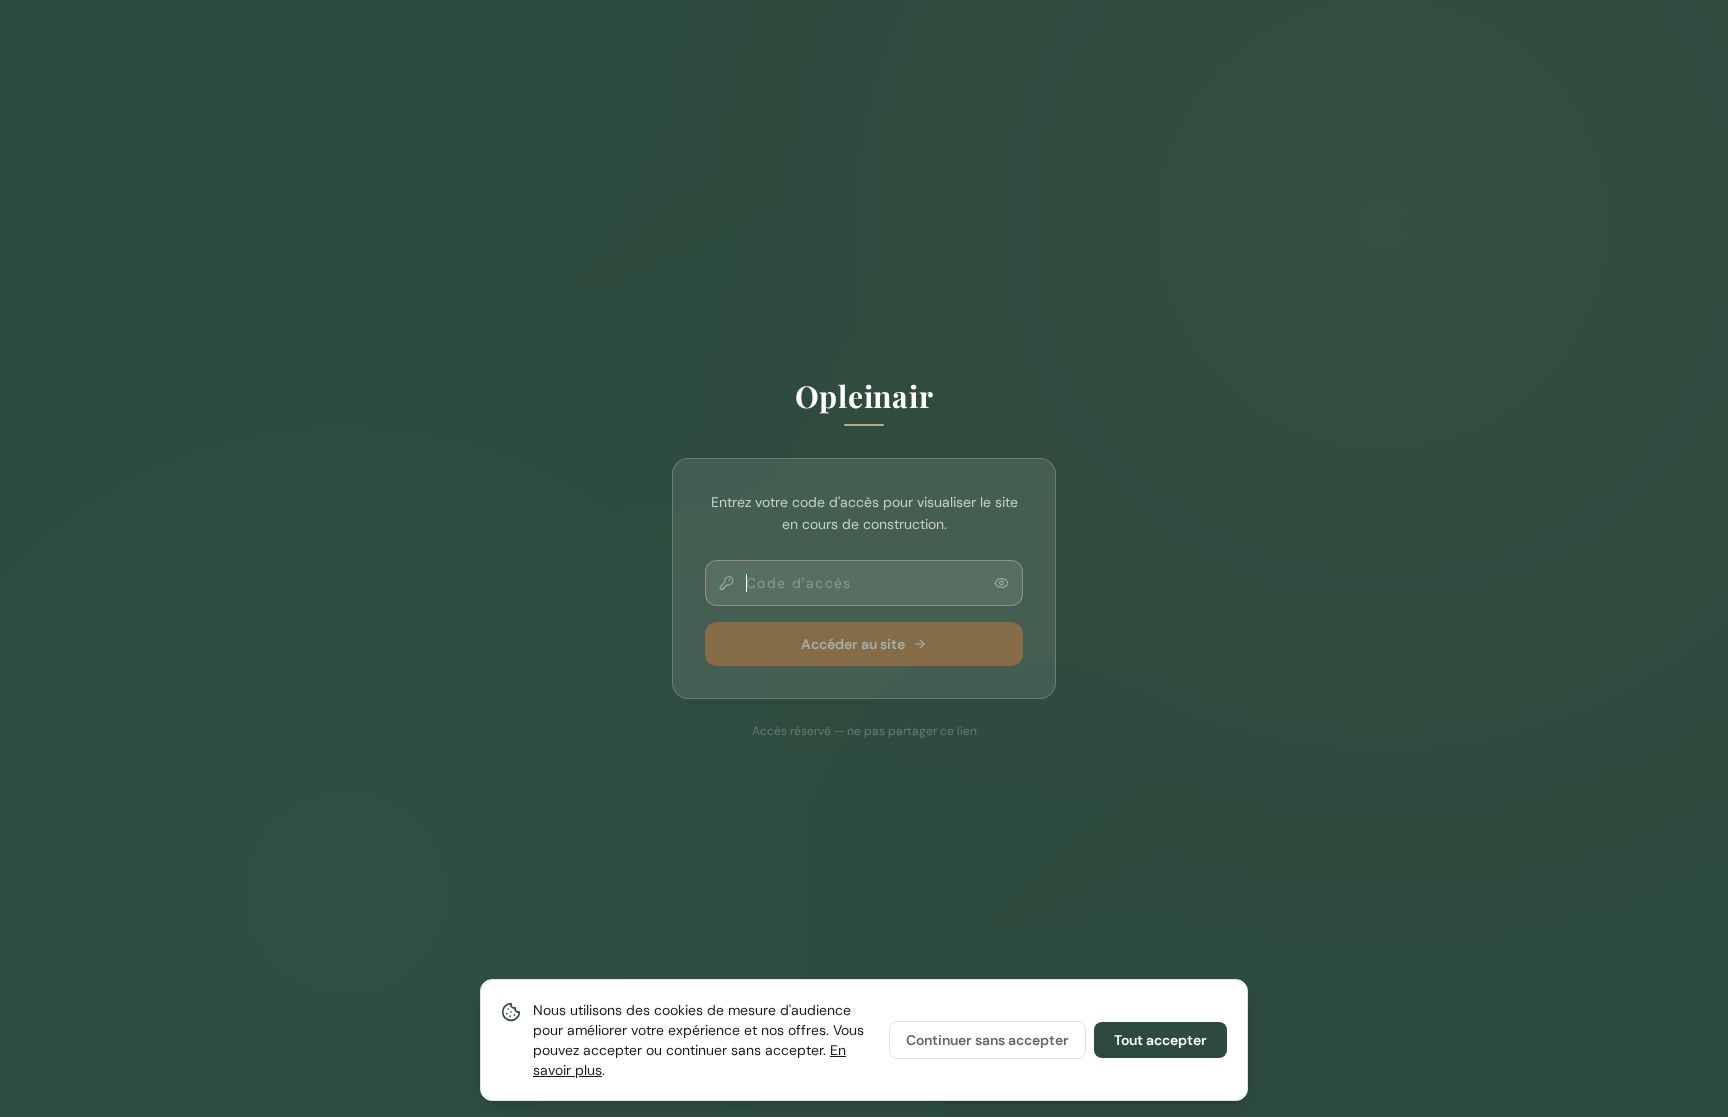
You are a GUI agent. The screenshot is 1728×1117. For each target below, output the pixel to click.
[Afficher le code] (1001, 583)
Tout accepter (1160, 1040)
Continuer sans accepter (987, 1040)
